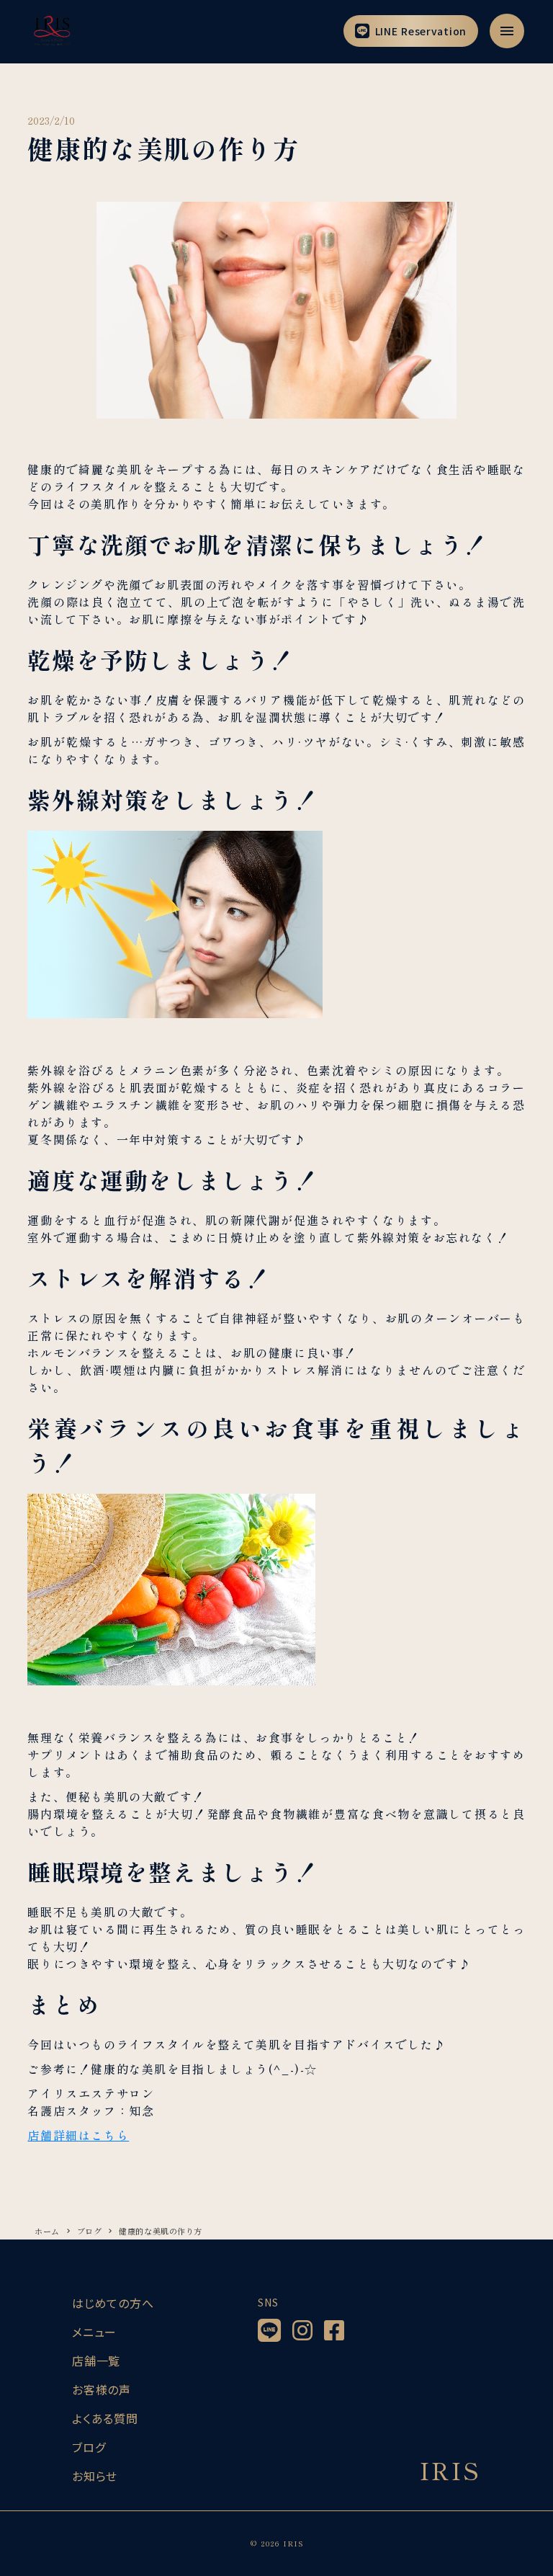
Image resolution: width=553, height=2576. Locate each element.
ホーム (47, 2231)
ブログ (90, 2231)
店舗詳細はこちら (78, 2135)
